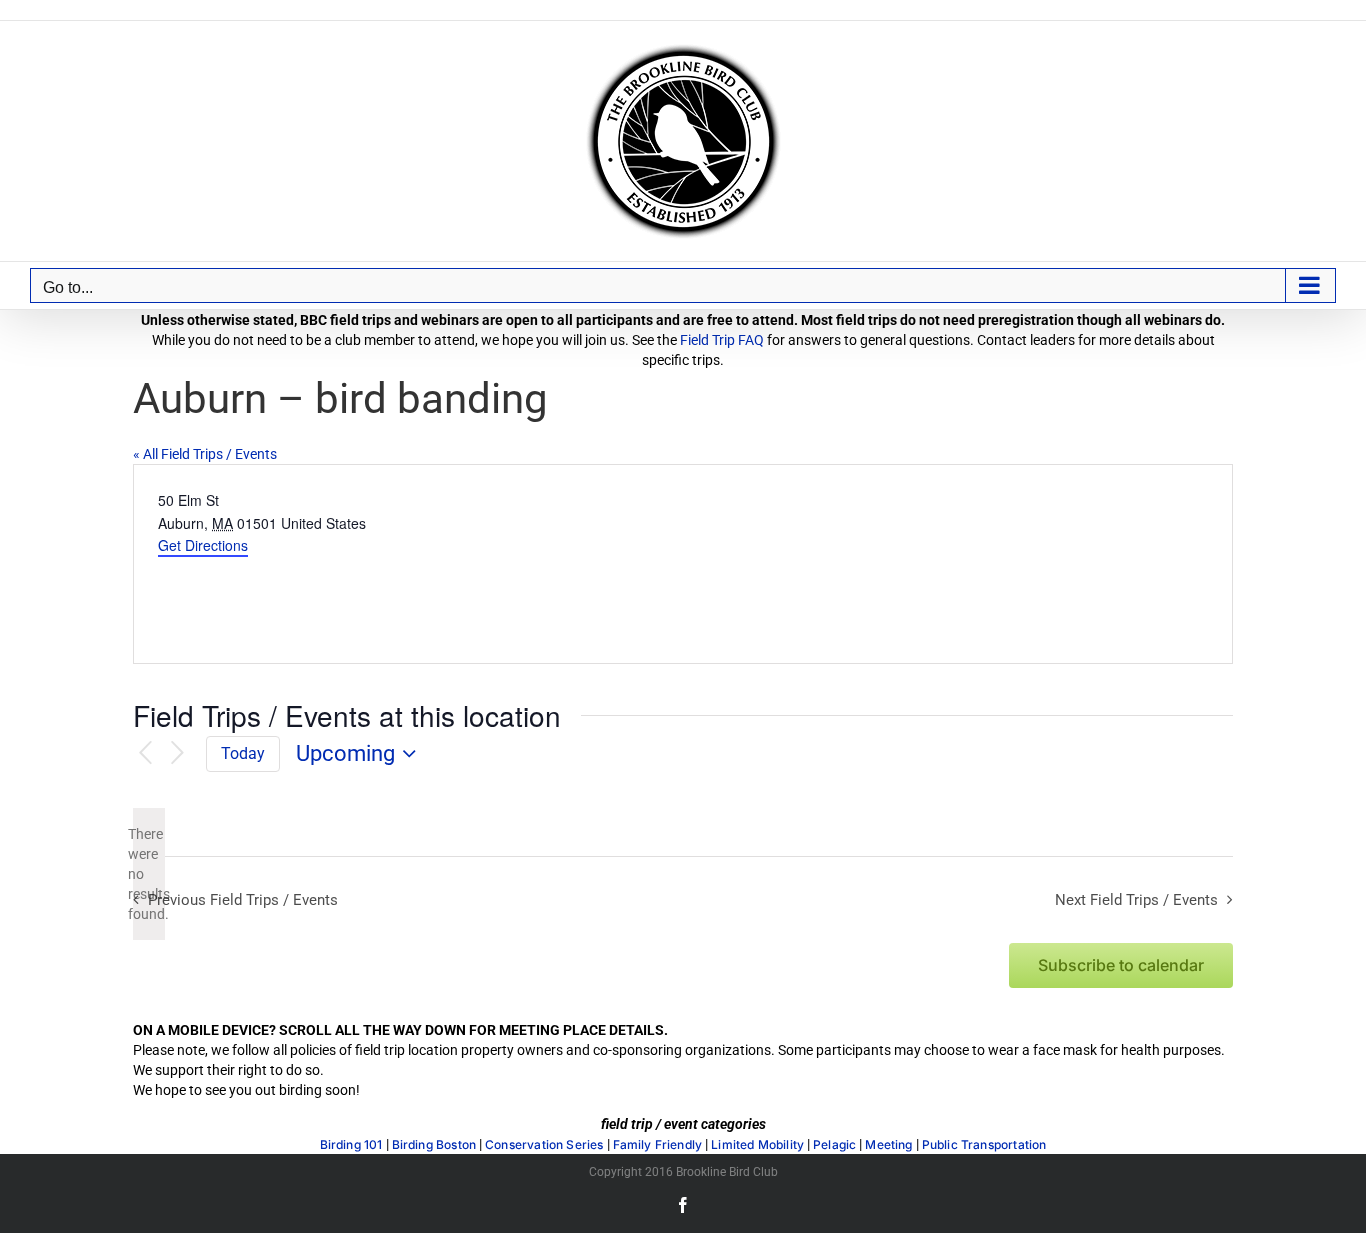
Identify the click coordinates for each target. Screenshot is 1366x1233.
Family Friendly (658, 1145)
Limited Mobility (757, 1145)
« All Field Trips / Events (205, 454)
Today (243, 753)
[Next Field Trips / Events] (178, 753)
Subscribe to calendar (1121, 965)
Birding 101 (351, 1145)
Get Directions (203, 545)
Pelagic (834, 1145)
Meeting (888, 1145)
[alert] (149, 874)
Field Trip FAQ (722, 340)
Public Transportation (984, 1145)
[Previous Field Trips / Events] (145, 753)
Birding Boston (434, 1145)
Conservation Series (544, 1145)
